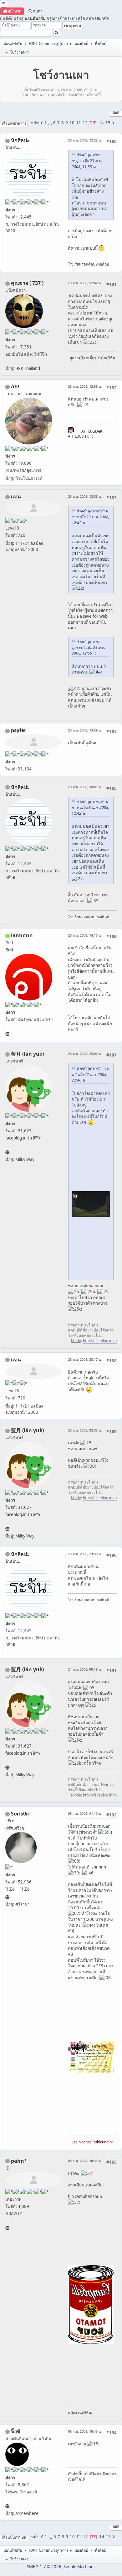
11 (79, 123)
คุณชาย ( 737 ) (27, 283)
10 (72, 123)
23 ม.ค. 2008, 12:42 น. (85, 283)
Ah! (15, 386)
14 (101, 123)
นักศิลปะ (20, 140)
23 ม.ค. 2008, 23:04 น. (85, 1054)
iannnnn (22, 935)
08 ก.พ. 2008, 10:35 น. (85, 2161)
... (51, 123)
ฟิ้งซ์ (16, 2431)
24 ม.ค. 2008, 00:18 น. (85, 1669)
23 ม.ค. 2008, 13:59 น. (85, 730)
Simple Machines (79, 2567)
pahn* (19, 2161)
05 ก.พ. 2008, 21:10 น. (85, 1813)
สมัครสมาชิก (98, 18)
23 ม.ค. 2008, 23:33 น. (85, 1430)
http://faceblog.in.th (100, 1341)
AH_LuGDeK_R (80, 436)
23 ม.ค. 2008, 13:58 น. (85, 496)
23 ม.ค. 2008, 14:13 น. (85, 935)
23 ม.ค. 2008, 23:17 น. (85, 1359)
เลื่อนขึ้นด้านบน (14, 2537)
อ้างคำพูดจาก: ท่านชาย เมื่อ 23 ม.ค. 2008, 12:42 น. (90, 517)
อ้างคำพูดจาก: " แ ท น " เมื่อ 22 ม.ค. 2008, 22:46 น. (90, 1074)
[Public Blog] (7, 1152)
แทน (16, 496)
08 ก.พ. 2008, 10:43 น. (85, 2431)
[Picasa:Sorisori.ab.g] (7, 1897)
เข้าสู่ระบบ (67, 18)
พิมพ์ (116, 112)
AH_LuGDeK (92, 431)
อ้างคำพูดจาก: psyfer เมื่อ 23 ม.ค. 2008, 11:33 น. (87, 161)
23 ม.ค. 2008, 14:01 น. (85, 787)
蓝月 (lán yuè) (27, 1054)
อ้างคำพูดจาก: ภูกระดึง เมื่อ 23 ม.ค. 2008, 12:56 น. (88, 648)
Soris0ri (20, 1814)
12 (85, 123)
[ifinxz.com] (7, 2506)
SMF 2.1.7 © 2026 (44, 2567)
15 (108, 123)
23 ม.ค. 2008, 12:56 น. (85, 386)
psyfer (19, 730)
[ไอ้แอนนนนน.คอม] (7, 1034)
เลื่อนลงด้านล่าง (14, 123)
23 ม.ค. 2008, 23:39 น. (85, 1554)
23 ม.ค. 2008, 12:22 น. (85, 140)
